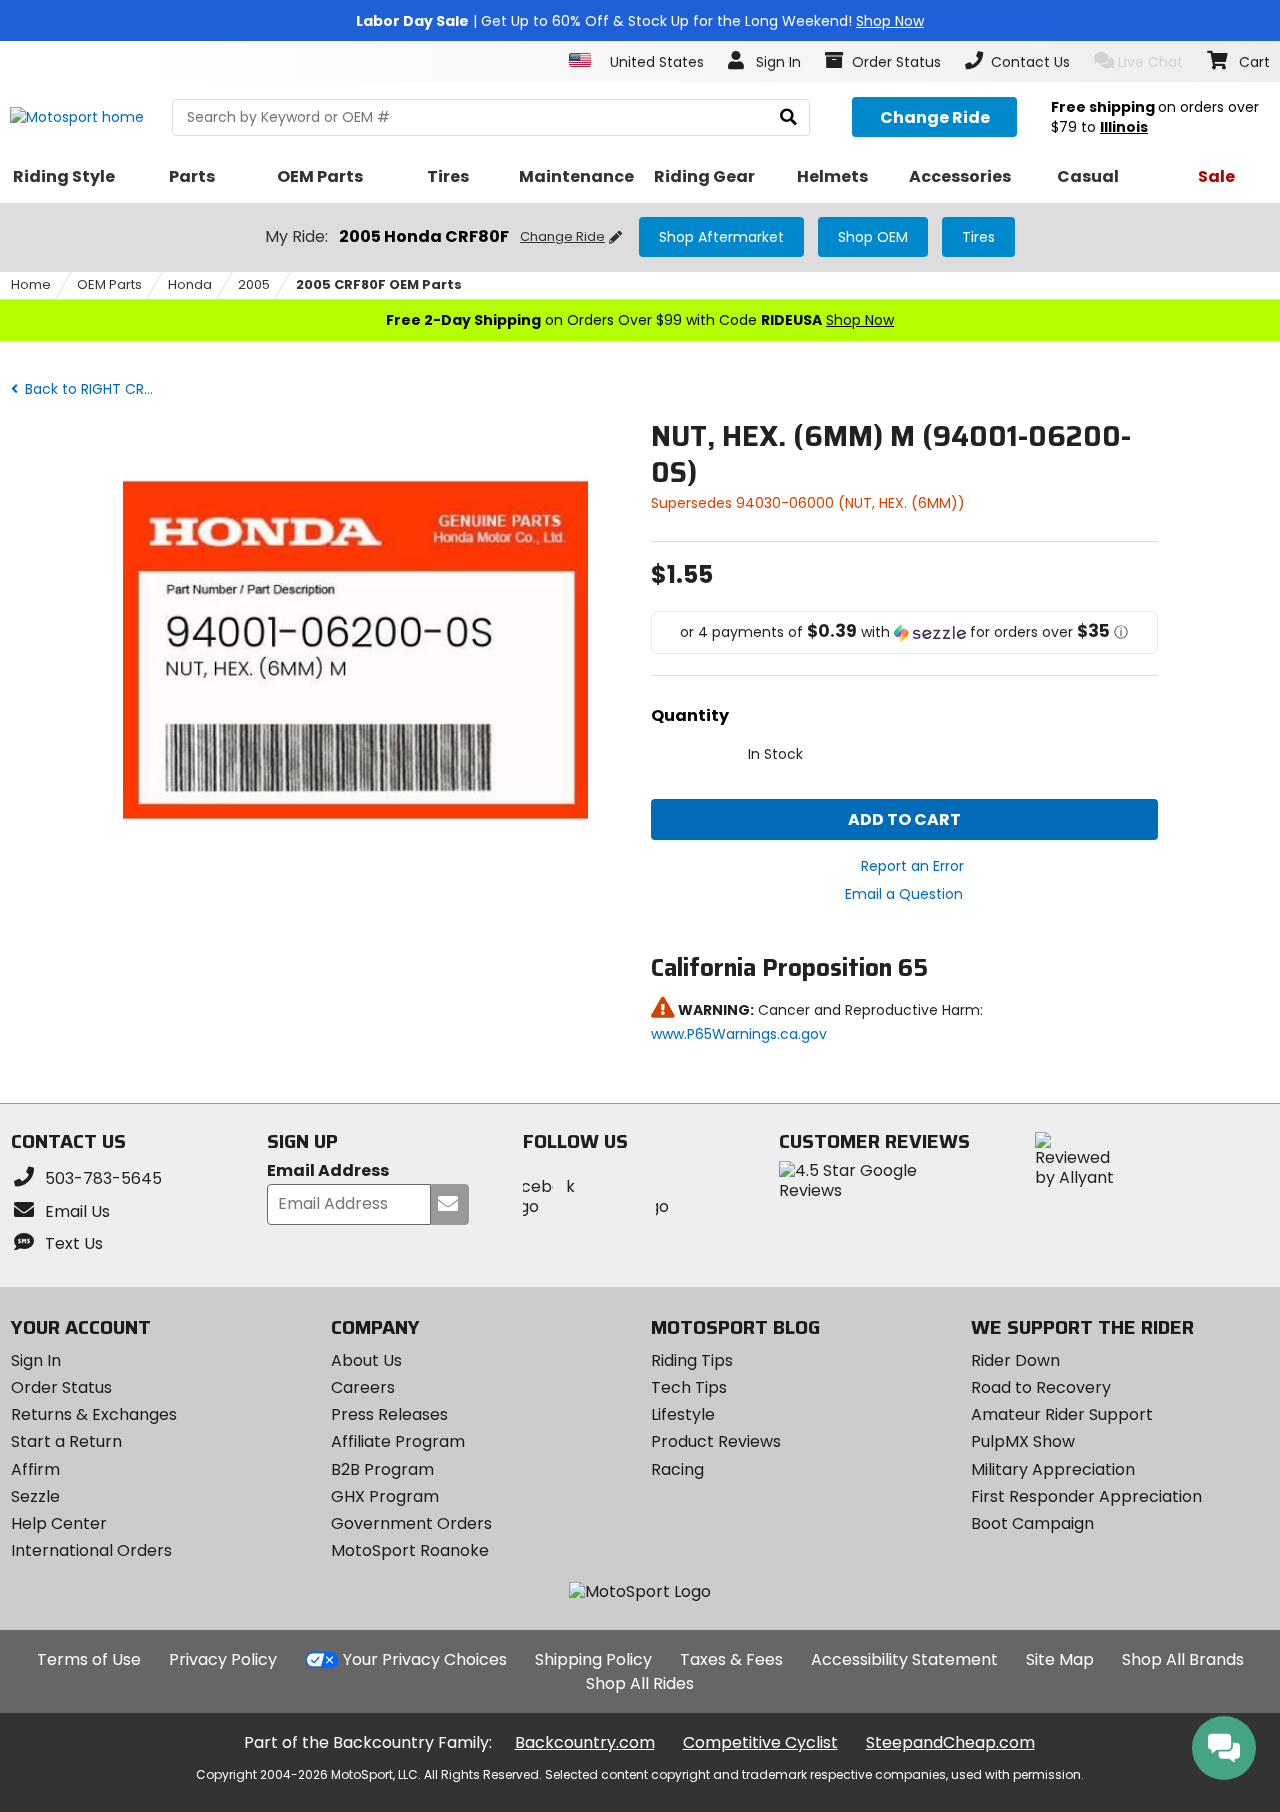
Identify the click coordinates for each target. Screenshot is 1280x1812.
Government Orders (411, 1523)
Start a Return (66, 1441)
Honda (190, 284)
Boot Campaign (1032, 1523)
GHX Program (385, 1496)
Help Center (59, 1523)
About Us (366, 1360)
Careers (363, 1387)
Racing (677, 1469)
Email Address (328, 1171)
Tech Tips (689, 1387)
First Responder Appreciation (1086, 1496)
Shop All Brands (1183, 1659)
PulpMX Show (1023, 1441)
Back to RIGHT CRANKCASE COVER (94, 389)
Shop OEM (873, 237)
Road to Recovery (1041, 1387)
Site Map (1060, 1659)
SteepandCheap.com (950, 1742)
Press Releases (389, 1414)
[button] (904, 632)
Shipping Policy (593, 1659)
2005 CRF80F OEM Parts (379, 284)
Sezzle (35, 1496)
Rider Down (1015, 1360)
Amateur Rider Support (1062, 1414)
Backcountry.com (585, 1742)
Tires (978, 237)
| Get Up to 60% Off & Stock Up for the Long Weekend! (640, 21)
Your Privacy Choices (425, 1659)
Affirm (35, 1469)
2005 (254, 284)
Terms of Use (89, 1659)
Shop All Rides (640, 1683)
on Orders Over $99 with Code (640, 320)
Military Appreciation (1053, 1469)
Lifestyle (683, 1414)
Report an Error (912, 866)
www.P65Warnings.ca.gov (739, 1034)
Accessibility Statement (904, 1659)
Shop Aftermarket (721, 237)
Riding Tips (692, 1360)
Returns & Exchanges (94, 1414)
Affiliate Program (398, 1441)
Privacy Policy (223, 1659)
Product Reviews (716, 1441)
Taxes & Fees (731, 1659)
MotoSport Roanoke (410, 1550)
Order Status (61, 1387)
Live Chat (1150, 62)
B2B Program (382, 1469)
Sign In (36, 1360)
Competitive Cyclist (760, 1742)
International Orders (91, 1550)
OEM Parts (109, 284)
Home (31, 284)
